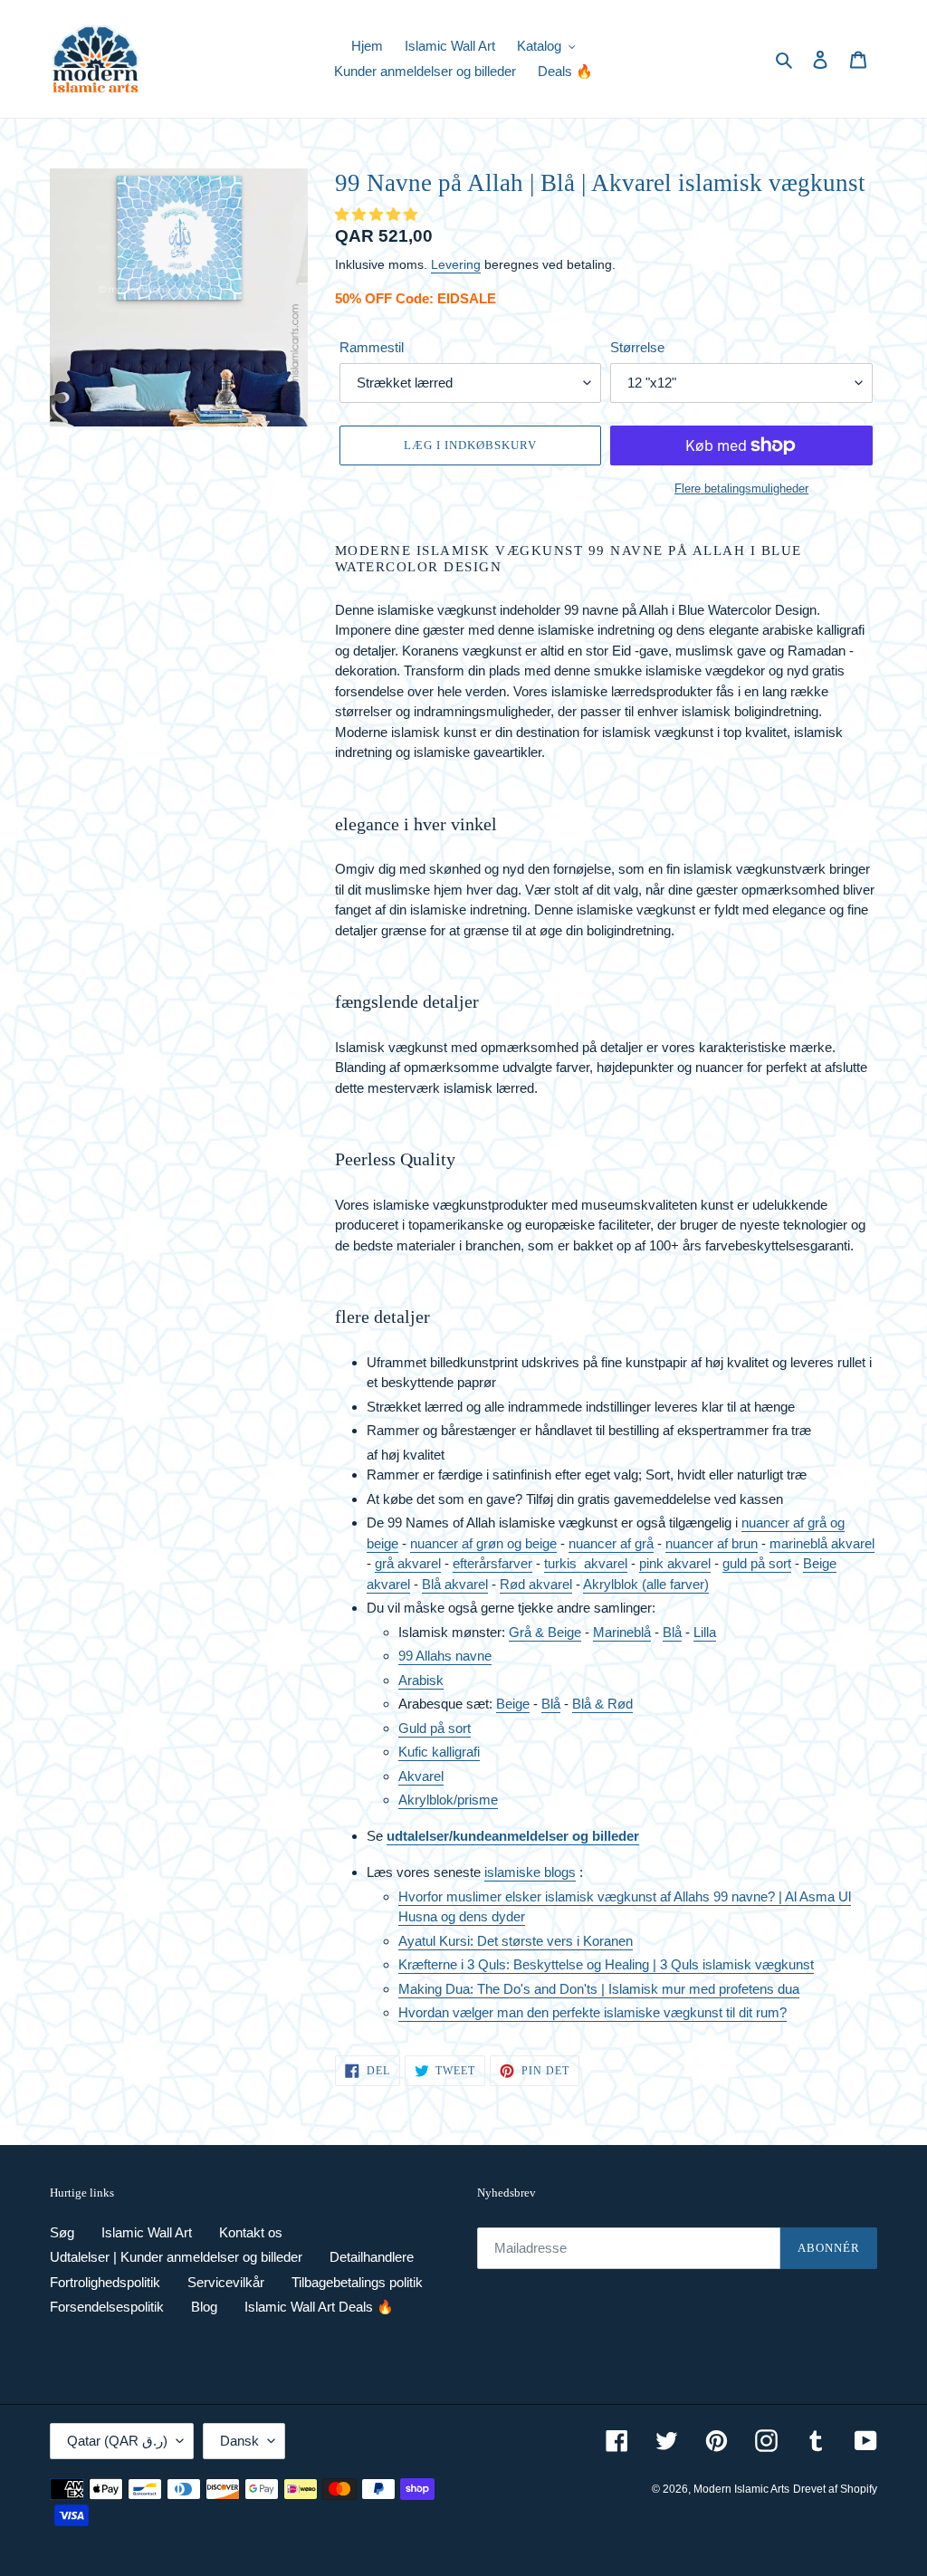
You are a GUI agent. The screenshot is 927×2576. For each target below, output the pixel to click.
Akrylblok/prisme (448, 1800)
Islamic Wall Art (147, 2232)
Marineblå (622, 1632)
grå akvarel (408, 1563)
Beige (513, 1704)
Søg (62, 2232)
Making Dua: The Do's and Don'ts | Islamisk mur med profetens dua (599, 1989)
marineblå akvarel (822, 1543)
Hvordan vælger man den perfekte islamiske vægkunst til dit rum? (593, 2012)
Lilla (705, 1632)
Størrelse (637, 347)
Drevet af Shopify (835, 2489)
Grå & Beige (545, 1632)
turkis (564, 1563)
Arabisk (421, 1680)
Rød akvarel (536, 1584)
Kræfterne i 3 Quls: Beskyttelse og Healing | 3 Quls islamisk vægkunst (606, 1964)
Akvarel (421, 1776)
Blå (672, 1632)
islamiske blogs (530, 1872)
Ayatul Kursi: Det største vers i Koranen (516, 1941)
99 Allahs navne (445, 1656)
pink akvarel (675, 1563)
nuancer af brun (712, 1543)
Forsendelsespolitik (107, 2307)
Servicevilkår (226, 2282)
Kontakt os (251, 2232)
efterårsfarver (492, 1563)
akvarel (606, 1563)
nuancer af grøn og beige (483, 1543)
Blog (204, 2307)
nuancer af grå (611, 1543)
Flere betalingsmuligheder (741, 488)
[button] (378, 214)
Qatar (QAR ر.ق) (117, 2441)
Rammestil (372, 347)
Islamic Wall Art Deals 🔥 (319, 2307)
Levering (456, 264)
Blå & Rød (602, 1704)
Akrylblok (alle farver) (646, 1584)
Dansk (239, 2441)
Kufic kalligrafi (439, 1752)
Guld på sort (435, 1728)
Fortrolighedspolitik (105, 2282)
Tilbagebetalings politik (357, 2282)
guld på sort (757, 1563)
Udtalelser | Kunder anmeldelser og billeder (176, 2257)
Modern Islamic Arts (741, 2489)
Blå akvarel (455, 1584)
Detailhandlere (372, 2257)
